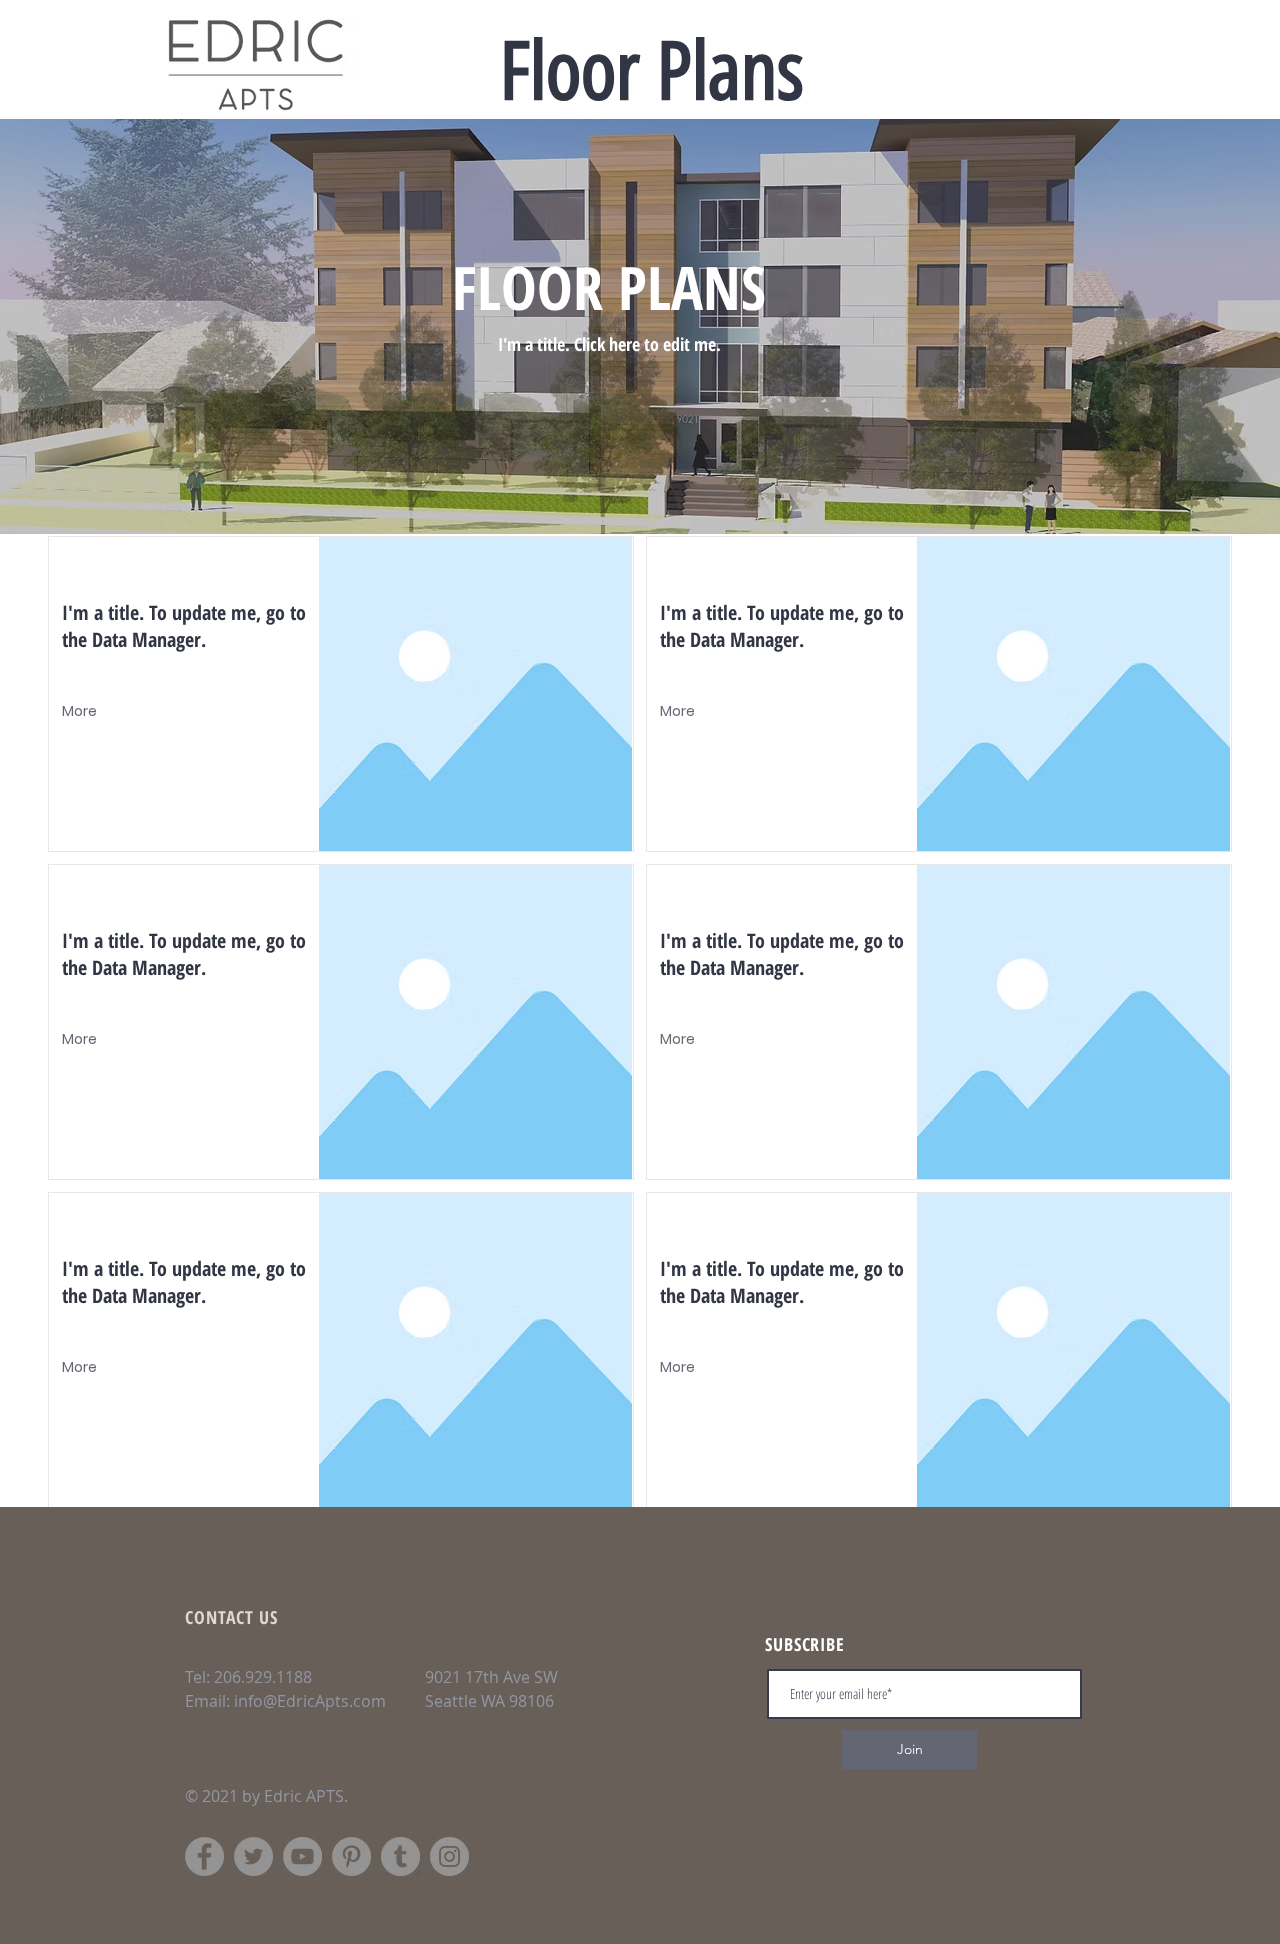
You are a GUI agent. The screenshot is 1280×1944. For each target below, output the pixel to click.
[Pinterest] (351, 1856)
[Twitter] (253, 1856)
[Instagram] (449, 1856)
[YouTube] (302, 1856)
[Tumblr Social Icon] (400, 1856)
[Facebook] (204, 1856)
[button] (81, 712)
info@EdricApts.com (310, 1701)
